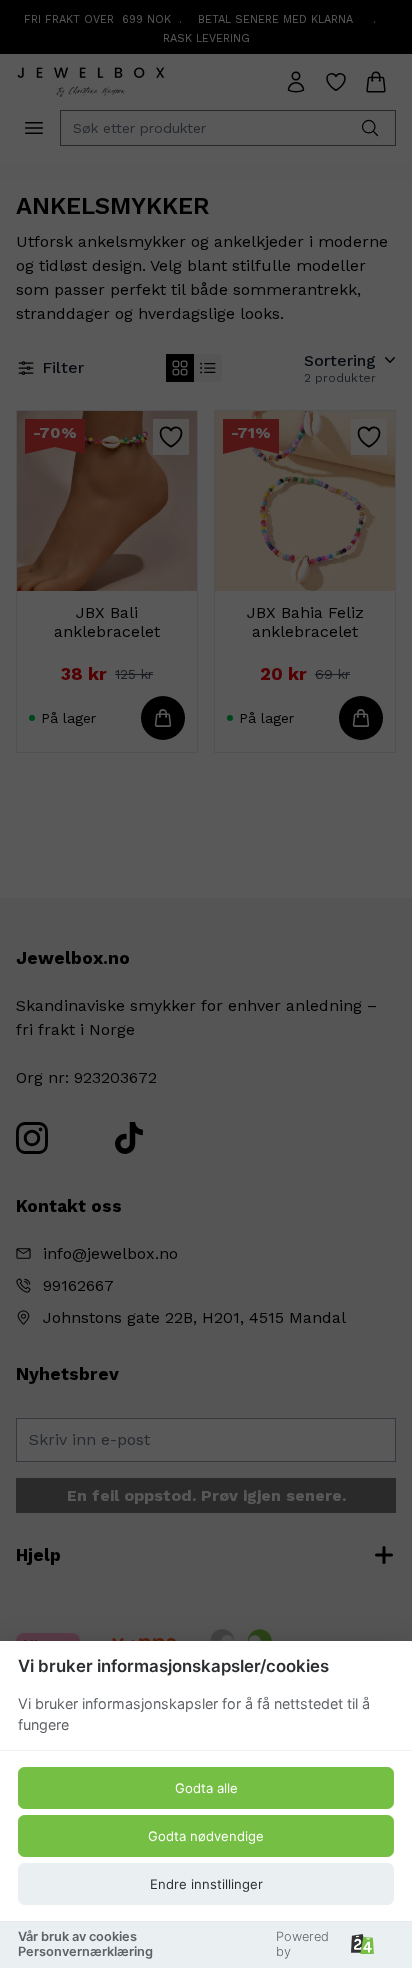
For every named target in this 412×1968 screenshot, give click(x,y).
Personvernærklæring (85, 1951)
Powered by (302, 1944)
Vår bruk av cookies (77, 1936)
